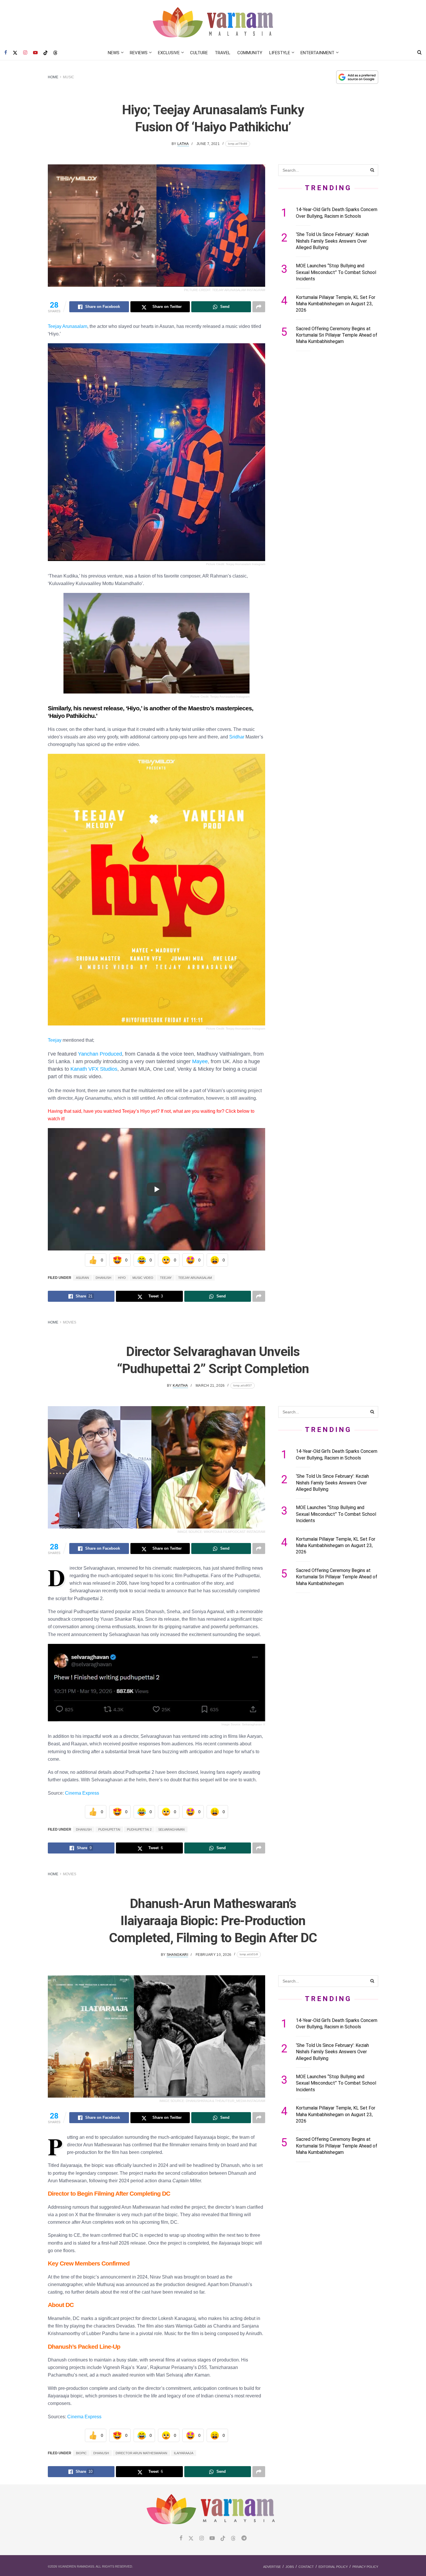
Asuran (82, 1278)
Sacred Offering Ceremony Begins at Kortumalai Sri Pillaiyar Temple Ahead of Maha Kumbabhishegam (337, 335)
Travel (223, 53)
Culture (199, 53)
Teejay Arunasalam (68, 326)
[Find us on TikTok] (45, 53)
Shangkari (177, 1955)
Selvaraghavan (171, 1829)
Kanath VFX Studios (94, 1069)
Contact (306, 2567)
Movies (70, 1322)
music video (143, 1278)
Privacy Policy (365, 2567)
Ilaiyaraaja (184, 2453)
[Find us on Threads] (55, 53)
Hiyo (122, 1278)
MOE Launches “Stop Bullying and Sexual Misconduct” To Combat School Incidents (336, 272)
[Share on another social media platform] (259, 307)
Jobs (290, 2567)
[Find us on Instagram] (25, 53)
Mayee (200, 1061)
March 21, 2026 (210, 1386)
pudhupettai (109, 1829)
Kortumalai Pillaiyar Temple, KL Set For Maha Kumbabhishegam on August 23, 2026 (336, 304)
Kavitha (180, 1386)
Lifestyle (280, 53)
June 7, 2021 (208, 144)
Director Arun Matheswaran (141, 2453)
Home (53, 77)
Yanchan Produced (100, 1054)
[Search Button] (419, 53)
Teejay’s (131, 1111)
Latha (183, 144)
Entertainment (317, 53)
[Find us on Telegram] (244, 2538)
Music (69, 77)
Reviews (139, 53)
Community (250, 53)
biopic (81, 2453)
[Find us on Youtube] (35, 53)
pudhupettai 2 (139, 1829)
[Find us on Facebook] (6, 53)
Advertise (272, 2567)
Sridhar (237, 737)
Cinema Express (82, 1793)
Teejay (55, 1040)
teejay (166, 1278)
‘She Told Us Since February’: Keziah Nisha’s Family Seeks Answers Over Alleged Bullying (332, 241)
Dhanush (103, 1278)
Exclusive (169, 53)
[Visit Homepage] (213, 23)
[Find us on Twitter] (15, 53)
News (114, 53)
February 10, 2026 (213, 1955)
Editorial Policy (333, 2567)
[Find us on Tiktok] (223, 2539)
